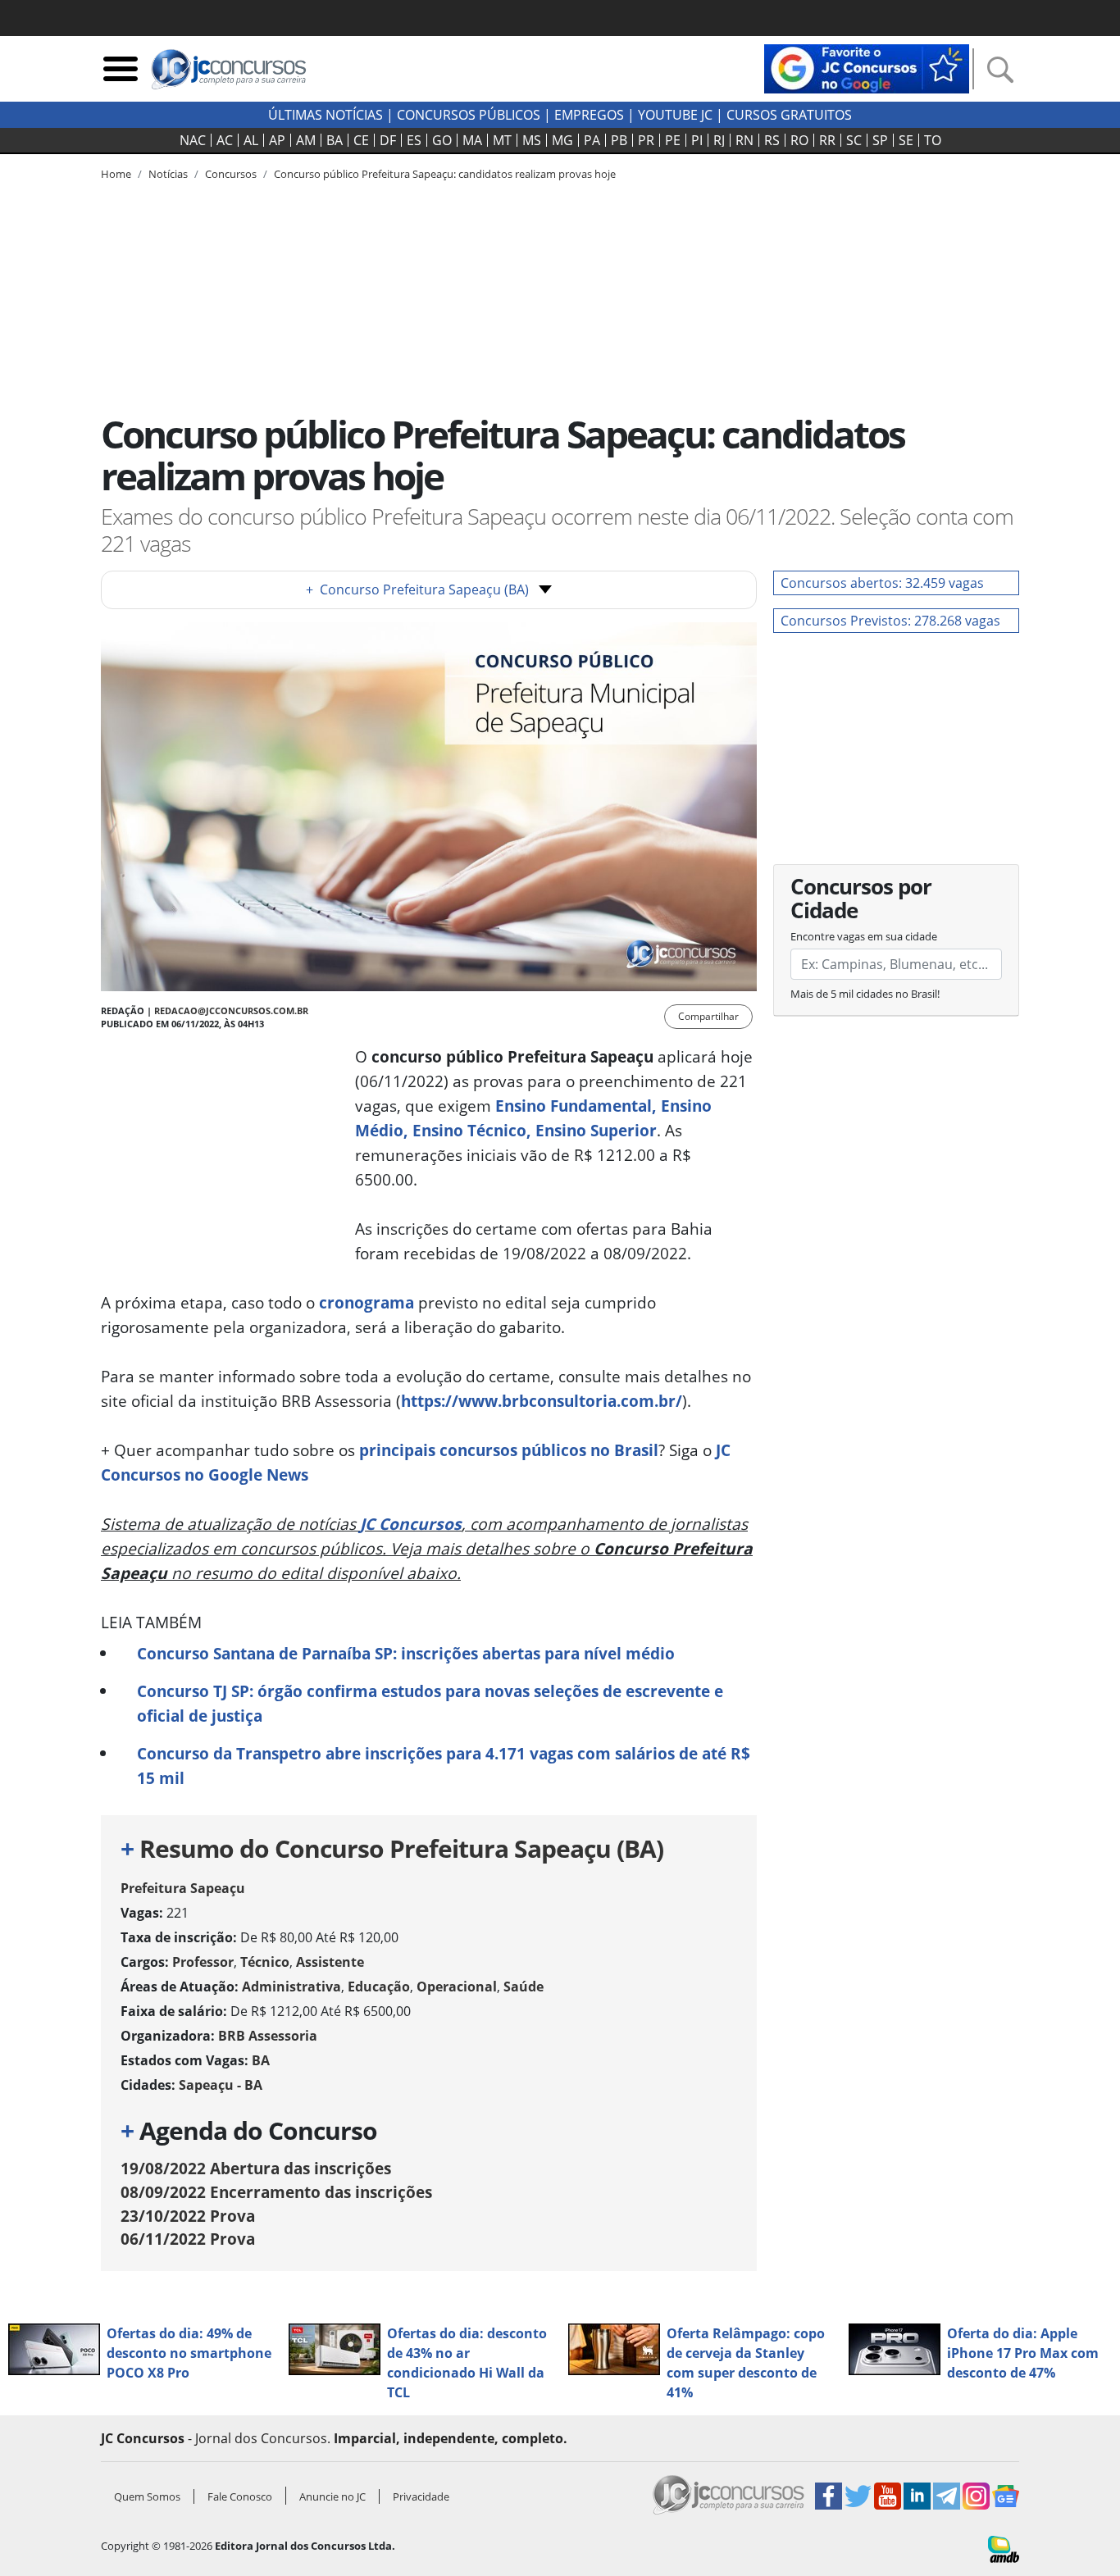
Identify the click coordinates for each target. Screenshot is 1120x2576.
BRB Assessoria (268, 2036)
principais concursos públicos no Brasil (509, 1450)
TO (933, 140)
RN (744, 140)
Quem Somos (147, 2496)
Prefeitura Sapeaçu (183, 1888)
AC (225, 140)
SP (880, 140)
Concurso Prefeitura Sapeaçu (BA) (417, 589)
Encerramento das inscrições (276, 2192)
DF (388, 140)
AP (277, 140)
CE (361, 140)
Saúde (524, 1987)
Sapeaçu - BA (221, 2085)
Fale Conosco (240, 2496)
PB (619, 140)
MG (562, 140)
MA (472, 140)
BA (335, 140)
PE (673, 140)
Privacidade (421, 2496)
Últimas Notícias (326, 115)
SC (854, 140)
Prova (188, 2216)
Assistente (330, 1962)
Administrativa (291, 1987)
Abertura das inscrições (256, 2168)
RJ (719, 140)
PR (646, 140)
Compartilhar (708, 1016)
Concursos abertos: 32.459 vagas (882, 583)
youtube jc (675, 115)
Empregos (589, 115)
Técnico (265, 1962)
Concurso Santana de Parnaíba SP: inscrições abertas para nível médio (406, 1653)
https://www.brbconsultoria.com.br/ (542, 1401)
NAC (193, 140)
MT (502, 140)
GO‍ (442, 140)
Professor (203, 1962)
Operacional (457, 1987)
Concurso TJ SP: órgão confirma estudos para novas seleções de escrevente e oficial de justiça (430, 1703)
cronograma (367, 1302)
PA (592, 140)
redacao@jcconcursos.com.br (231, 1010)
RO (799, 140)
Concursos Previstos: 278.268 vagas (890, 621)
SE (906, 140)
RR (827, 140)
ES (414, 140)
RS (772, 140)
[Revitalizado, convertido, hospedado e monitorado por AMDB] (1004, 2548)
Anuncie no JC (332, 2496)
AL (251, 140)
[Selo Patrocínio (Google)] (867, 67)
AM (306, 140)
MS (532, 140)
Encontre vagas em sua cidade (864, 936)
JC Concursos (411, 1524)
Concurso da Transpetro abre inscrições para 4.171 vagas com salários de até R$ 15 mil (444, 1766)
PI (697, 140)
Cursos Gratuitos (789, 115)
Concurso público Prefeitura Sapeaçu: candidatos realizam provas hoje (445, 174)
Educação (379, 1987)
